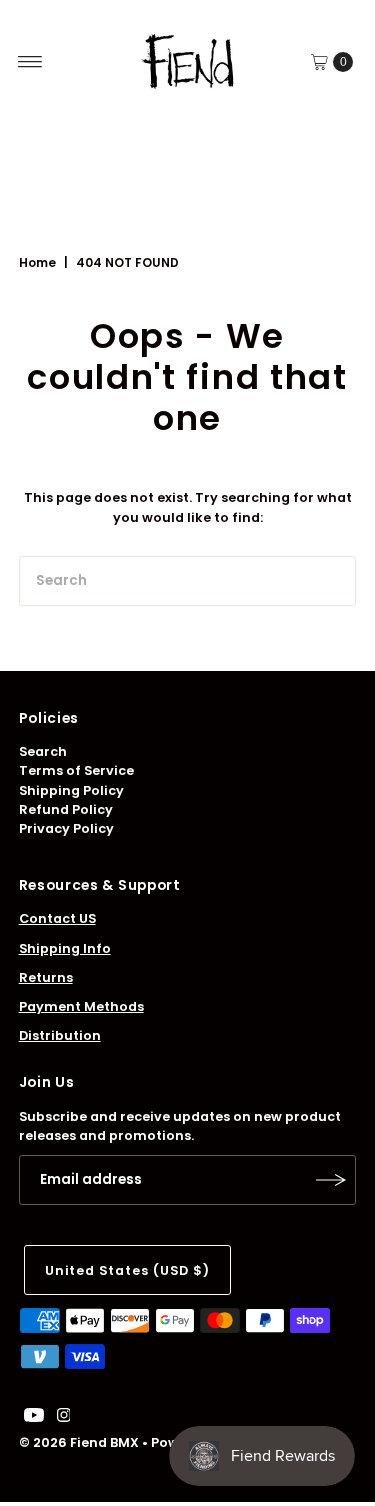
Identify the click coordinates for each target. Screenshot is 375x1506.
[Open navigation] (30, 62)
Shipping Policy (71, 790)
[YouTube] (34, 1418)
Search (43, 751)
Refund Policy (66, 809)
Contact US (57, 918)
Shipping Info (65, 948)
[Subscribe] (331, 1180)
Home (37, 262)
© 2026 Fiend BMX (79, 1442)
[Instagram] (64, 1418)
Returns (46, 977)
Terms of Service (76, 770)
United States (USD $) (127, 1270)
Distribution (60, 1035)
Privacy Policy (66, 828)
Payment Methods (81, 1006)
